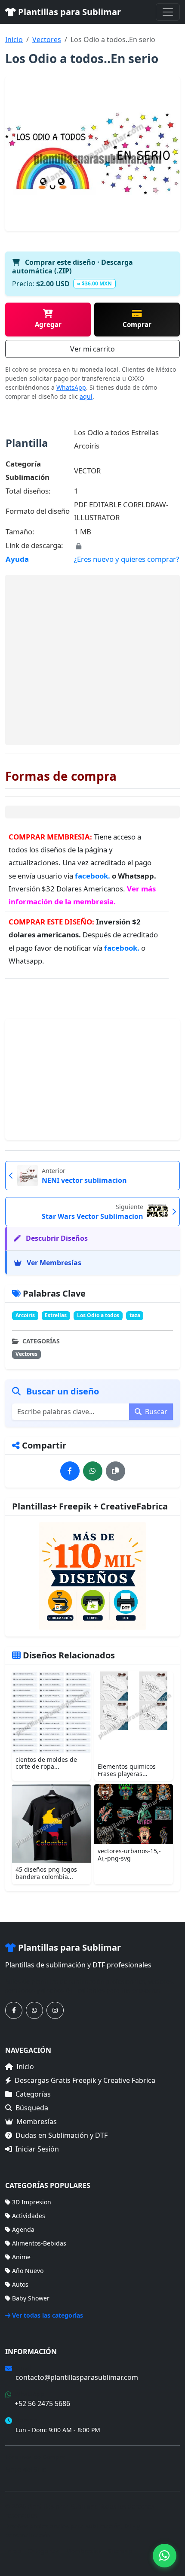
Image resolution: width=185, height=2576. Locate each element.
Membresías (37, 2121)
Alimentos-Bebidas (39, 2243)
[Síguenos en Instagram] (55, 2010)
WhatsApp (71, 387)
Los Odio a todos (98, 1315)
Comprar (137, 324)
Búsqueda (32, 2108)
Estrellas (56, 1315)
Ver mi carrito (92, 349)
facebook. (93, 876)
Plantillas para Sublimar (68, 12)
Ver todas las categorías (48, 2315)
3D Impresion (32, 2202)
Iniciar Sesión (37, 2149)
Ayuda (17, 559)
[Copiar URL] (116, 1471)
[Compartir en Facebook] (70, 1471)
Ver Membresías (53, 1263)
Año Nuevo (28, 2271)
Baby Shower (31, 2298)
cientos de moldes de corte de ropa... (46, 1763)
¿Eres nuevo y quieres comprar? (126, 559)
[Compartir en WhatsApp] (93, 1471)
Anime (21, 2257)
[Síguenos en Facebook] (14, 2010)
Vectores (47, 39)
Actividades (29, 2216)
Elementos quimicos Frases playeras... (127, 1770)
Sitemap (120, 2551)
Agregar (48, 324)
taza (135, 1315)
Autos (20, 2284)
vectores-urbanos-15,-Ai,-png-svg (129, 1855)
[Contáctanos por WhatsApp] (34, 2010)
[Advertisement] (92, 660)
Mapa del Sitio (26, 2469)
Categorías (33, 2094)
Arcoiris (25, 1315)
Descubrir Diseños (56, 1238)
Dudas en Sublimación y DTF (62, 2135)
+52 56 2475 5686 (42, 2403)
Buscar (155, 1412)
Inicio (14, 39)
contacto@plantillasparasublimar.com (77, 2377)
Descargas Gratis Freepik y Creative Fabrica (85, 2080)
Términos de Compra (35, 2457)
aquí (86, 396)
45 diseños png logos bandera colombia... (46, 1873)
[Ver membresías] (92, 1576)
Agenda (23, 2229)
